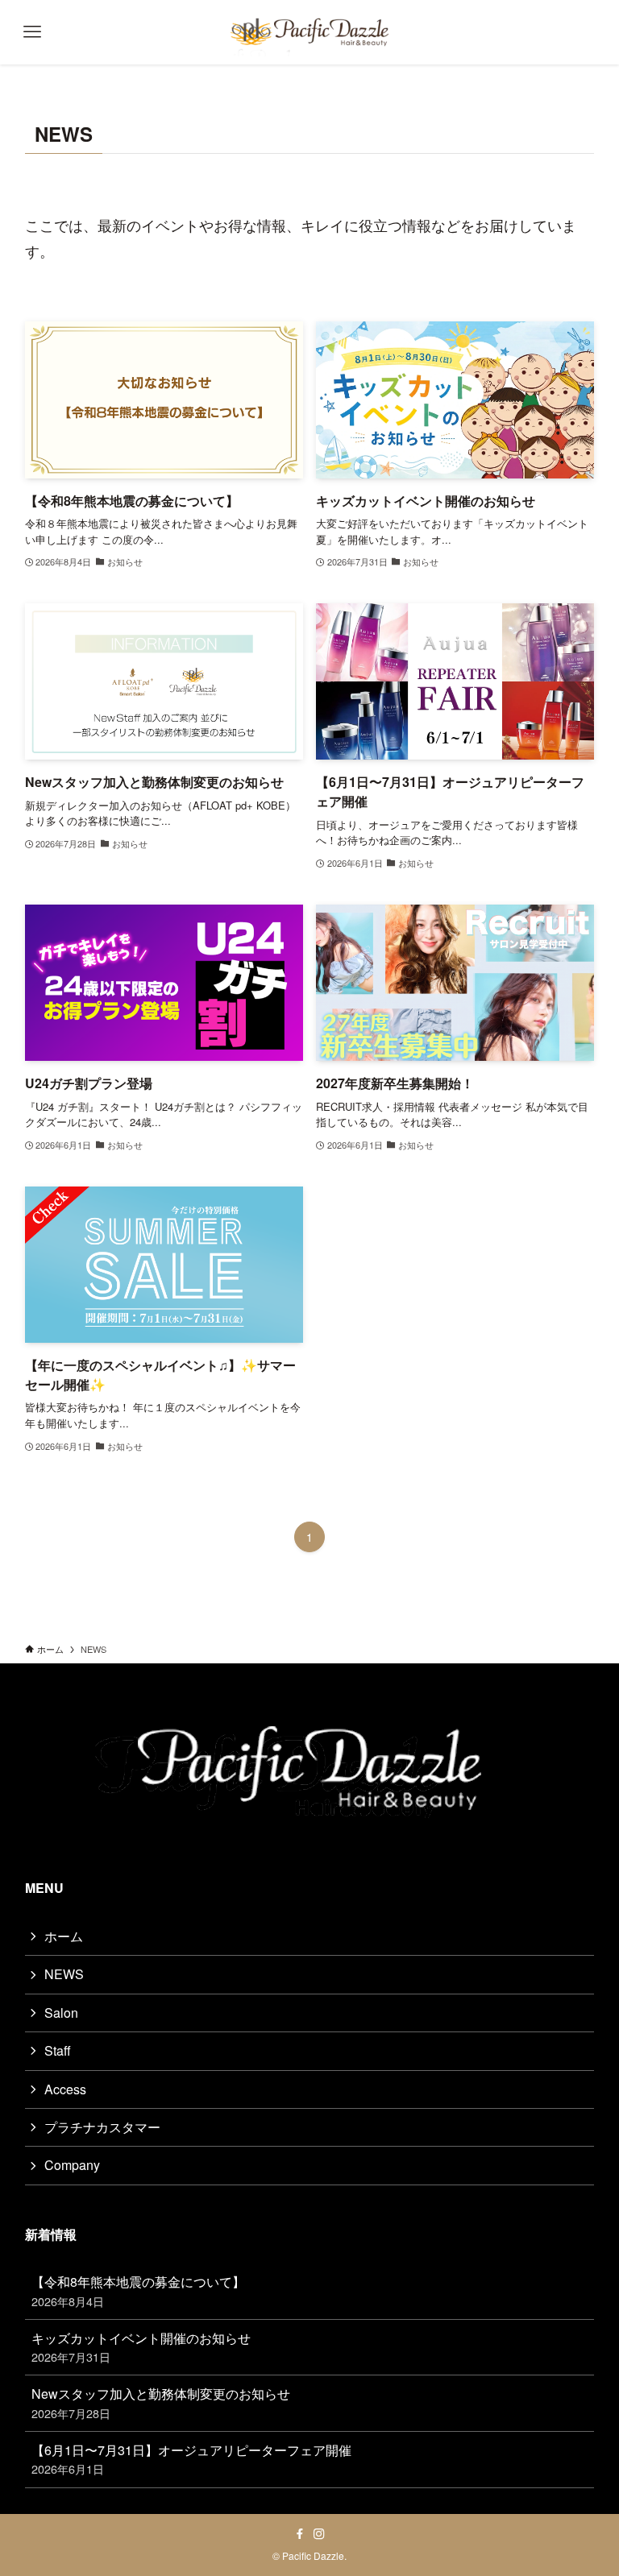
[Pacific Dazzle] (309, 32)
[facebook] (300, 2534)
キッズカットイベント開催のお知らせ (141, 2347)
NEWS (64, 1974)
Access (65, 2089)
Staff (58, 2050)
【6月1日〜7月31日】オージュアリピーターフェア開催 (191, 2459)
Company (72, 2165)
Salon (61, 2013)
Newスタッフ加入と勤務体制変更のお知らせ (161, 2402)
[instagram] (319, 2534)
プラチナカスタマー (102, 2127)
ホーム (64, 1936)
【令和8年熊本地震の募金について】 (138, 2290)
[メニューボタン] (32, 32)
